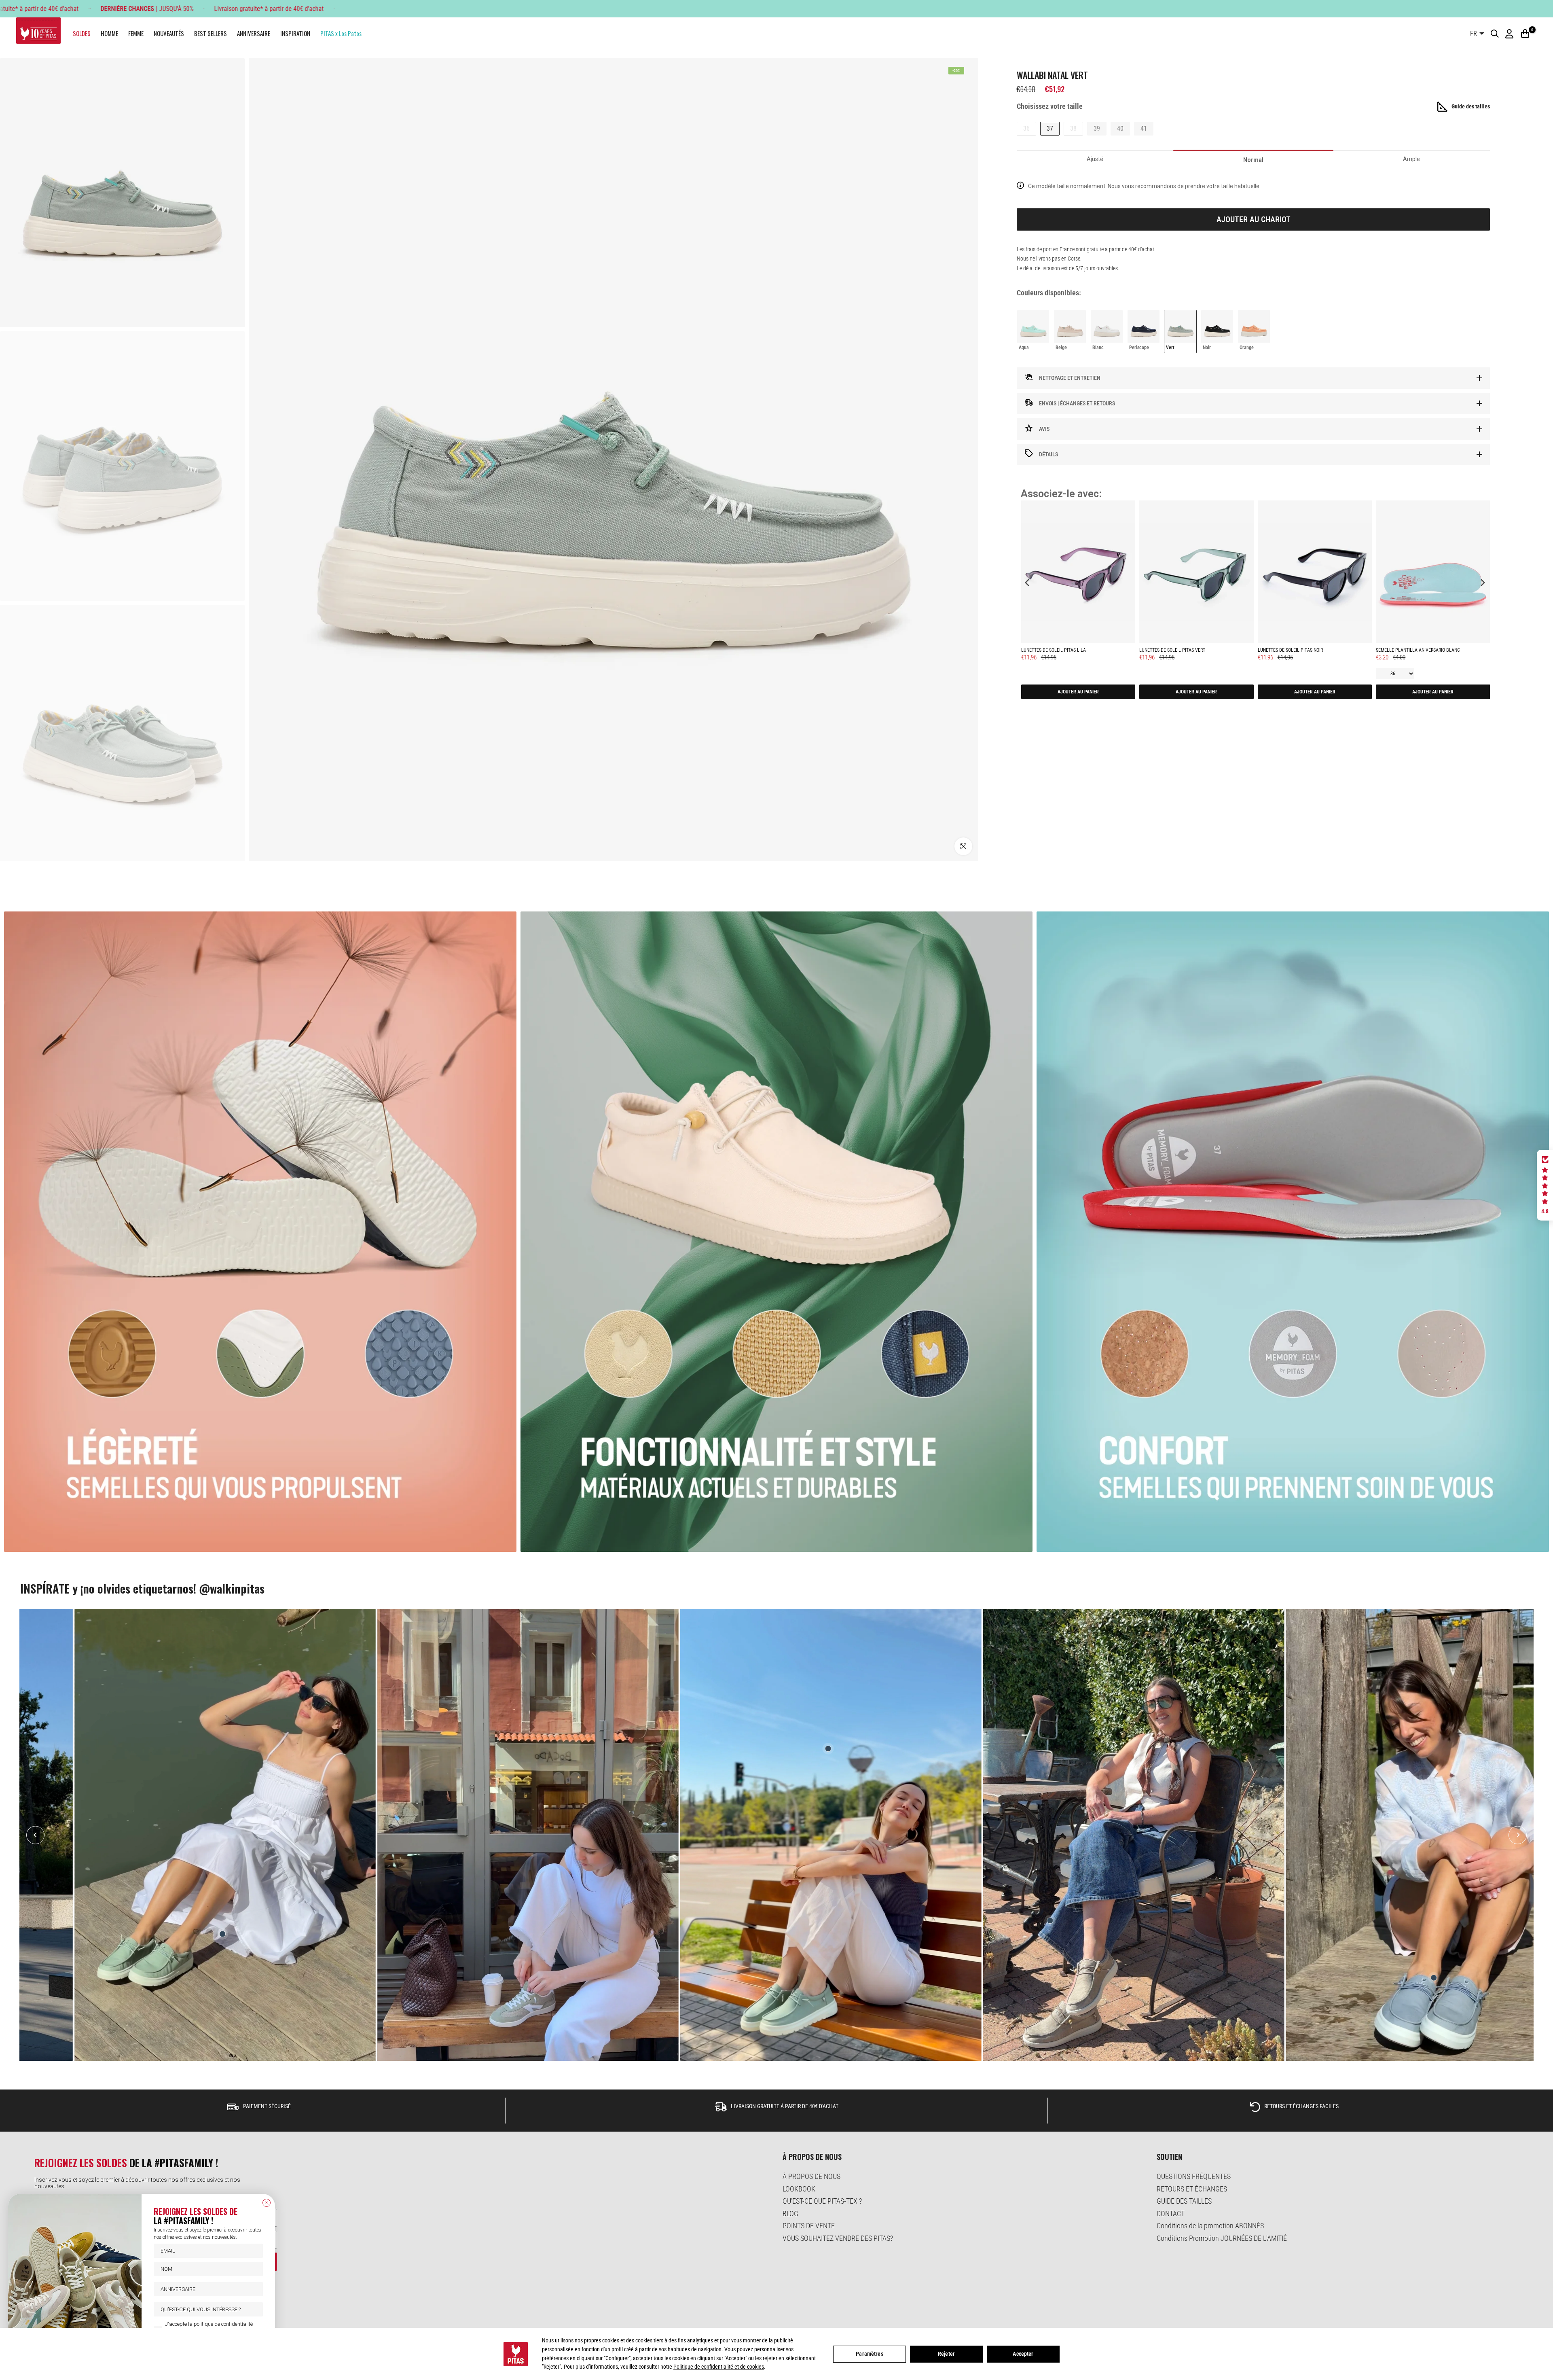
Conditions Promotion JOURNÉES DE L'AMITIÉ (1222, 2238)
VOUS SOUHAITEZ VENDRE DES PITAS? (838, 2238)
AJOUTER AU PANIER (1078, 692)
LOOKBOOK (799, 2189)
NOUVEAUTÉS (169, 33)
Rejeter (946, 2354)
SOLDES (82, 33)
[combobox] (206, 2309)
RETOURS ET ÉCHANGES (1192, 2189)
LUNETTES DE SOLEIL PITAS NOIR (1290, 650)
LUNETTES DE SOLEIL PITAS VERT (1172, 650)
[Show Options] (255, 2309)
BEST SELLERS (211, 33)
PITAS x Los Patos (341, 33)
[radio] (1033, 331)
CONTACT (1171, 2214)
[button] (1545, 1185)
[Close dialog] (267, 2203)
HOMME (109, 33)
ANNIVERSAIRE (254, 33)
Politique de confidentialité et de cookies (719, 2367)
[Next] (1518, 1835)
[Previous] (35, 1835)
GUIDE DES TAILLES (1184, 2201)
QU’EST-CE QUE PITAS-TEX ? (822, 2201)
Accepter (1023, 2354)
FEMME (136, 33)
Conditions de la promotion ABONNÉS (1210, 2226)
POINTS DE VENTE (809, 2226)
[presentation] (1027, 582)
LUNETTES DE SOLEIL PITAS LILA (1054, 650)
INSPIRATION (295, 33)
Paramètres (869, 2354)
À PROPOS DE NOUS (811, 2176)
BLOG (790, 2214)
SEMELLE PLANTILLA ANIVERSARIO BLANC (1418, 650)
